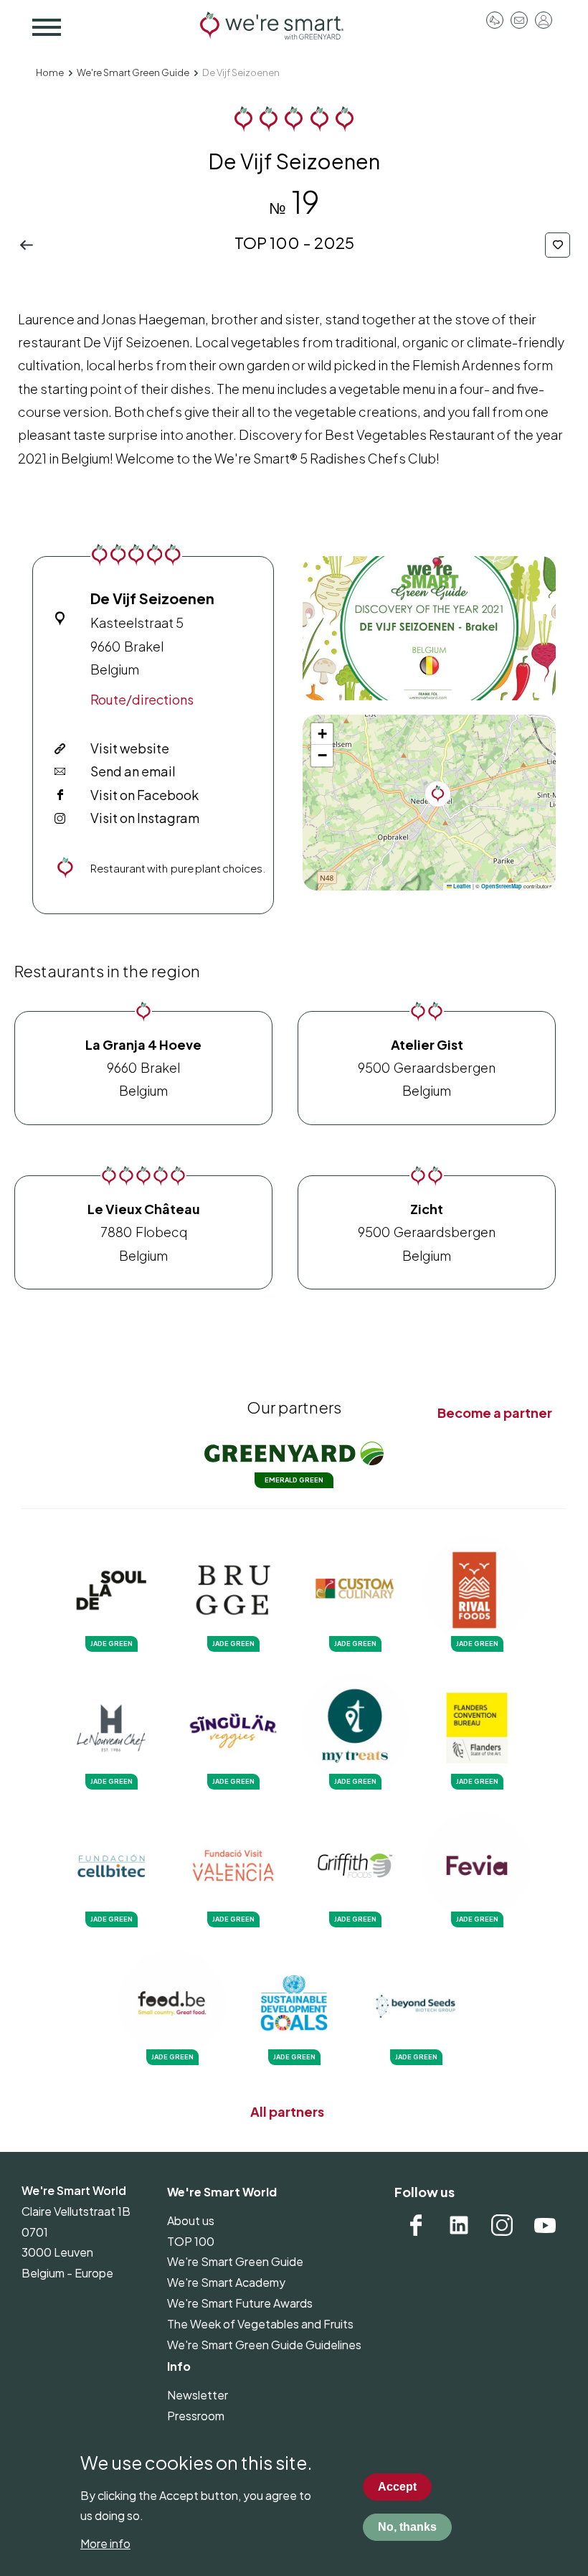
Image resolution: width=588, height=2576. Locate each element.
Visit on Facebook (144, 795)
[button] (429, 628)
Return (30, 245)
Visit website (130, 748)
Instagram (502, 2225)
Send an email (133, 771)
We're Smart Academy (226, 2282)
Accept (397, 2487)
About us (191, 2220)
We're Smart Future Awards (240, 2303)
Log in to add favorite (558, 245)
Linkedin (459, 2225)
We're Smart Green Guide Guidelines (264, 2345)
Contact (519, 20)
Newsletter (198, 2395)
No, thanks (407, 2527)
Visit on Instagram (145, 818)
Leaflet (461, 886)
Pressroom (495, 20)
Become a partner (495, 1412)
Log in (544, 20)
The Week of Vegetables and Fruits (260, 2324)
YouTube (545, 2225)
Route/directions (142, 699)
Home (50, 72)
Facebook (416, 2225)
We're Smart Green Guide (133, 72)
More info (105, 2543)
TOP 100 (191, 2241)
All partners (287, 2111)
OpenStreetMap (502, 886)
